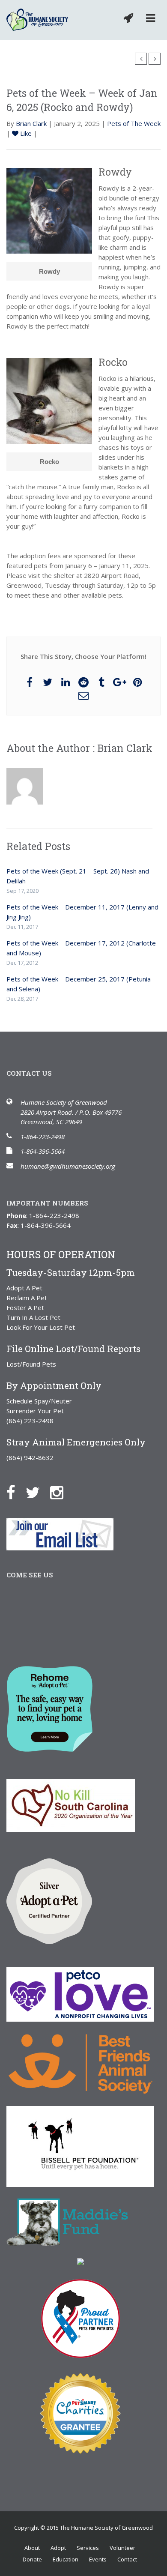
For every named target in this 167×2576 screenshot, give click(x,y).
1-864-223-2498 (43, 1137)
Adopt (58, 2548)
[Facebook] (15, 1492)
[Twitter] (37, 1492)
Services (88, 2548)
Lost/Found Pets (31, 1364)
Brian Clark (31, 123)
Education (66, 2559)
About (32, 2548)
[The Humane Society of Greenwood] (37, 20)
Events (98, 2559)
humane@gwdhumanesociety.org (68, 1166)
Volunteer (122, 2548)
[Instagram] (61, 1492)
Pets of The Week (134, 123)
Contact (127, 2559)
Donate (32, 2559)
